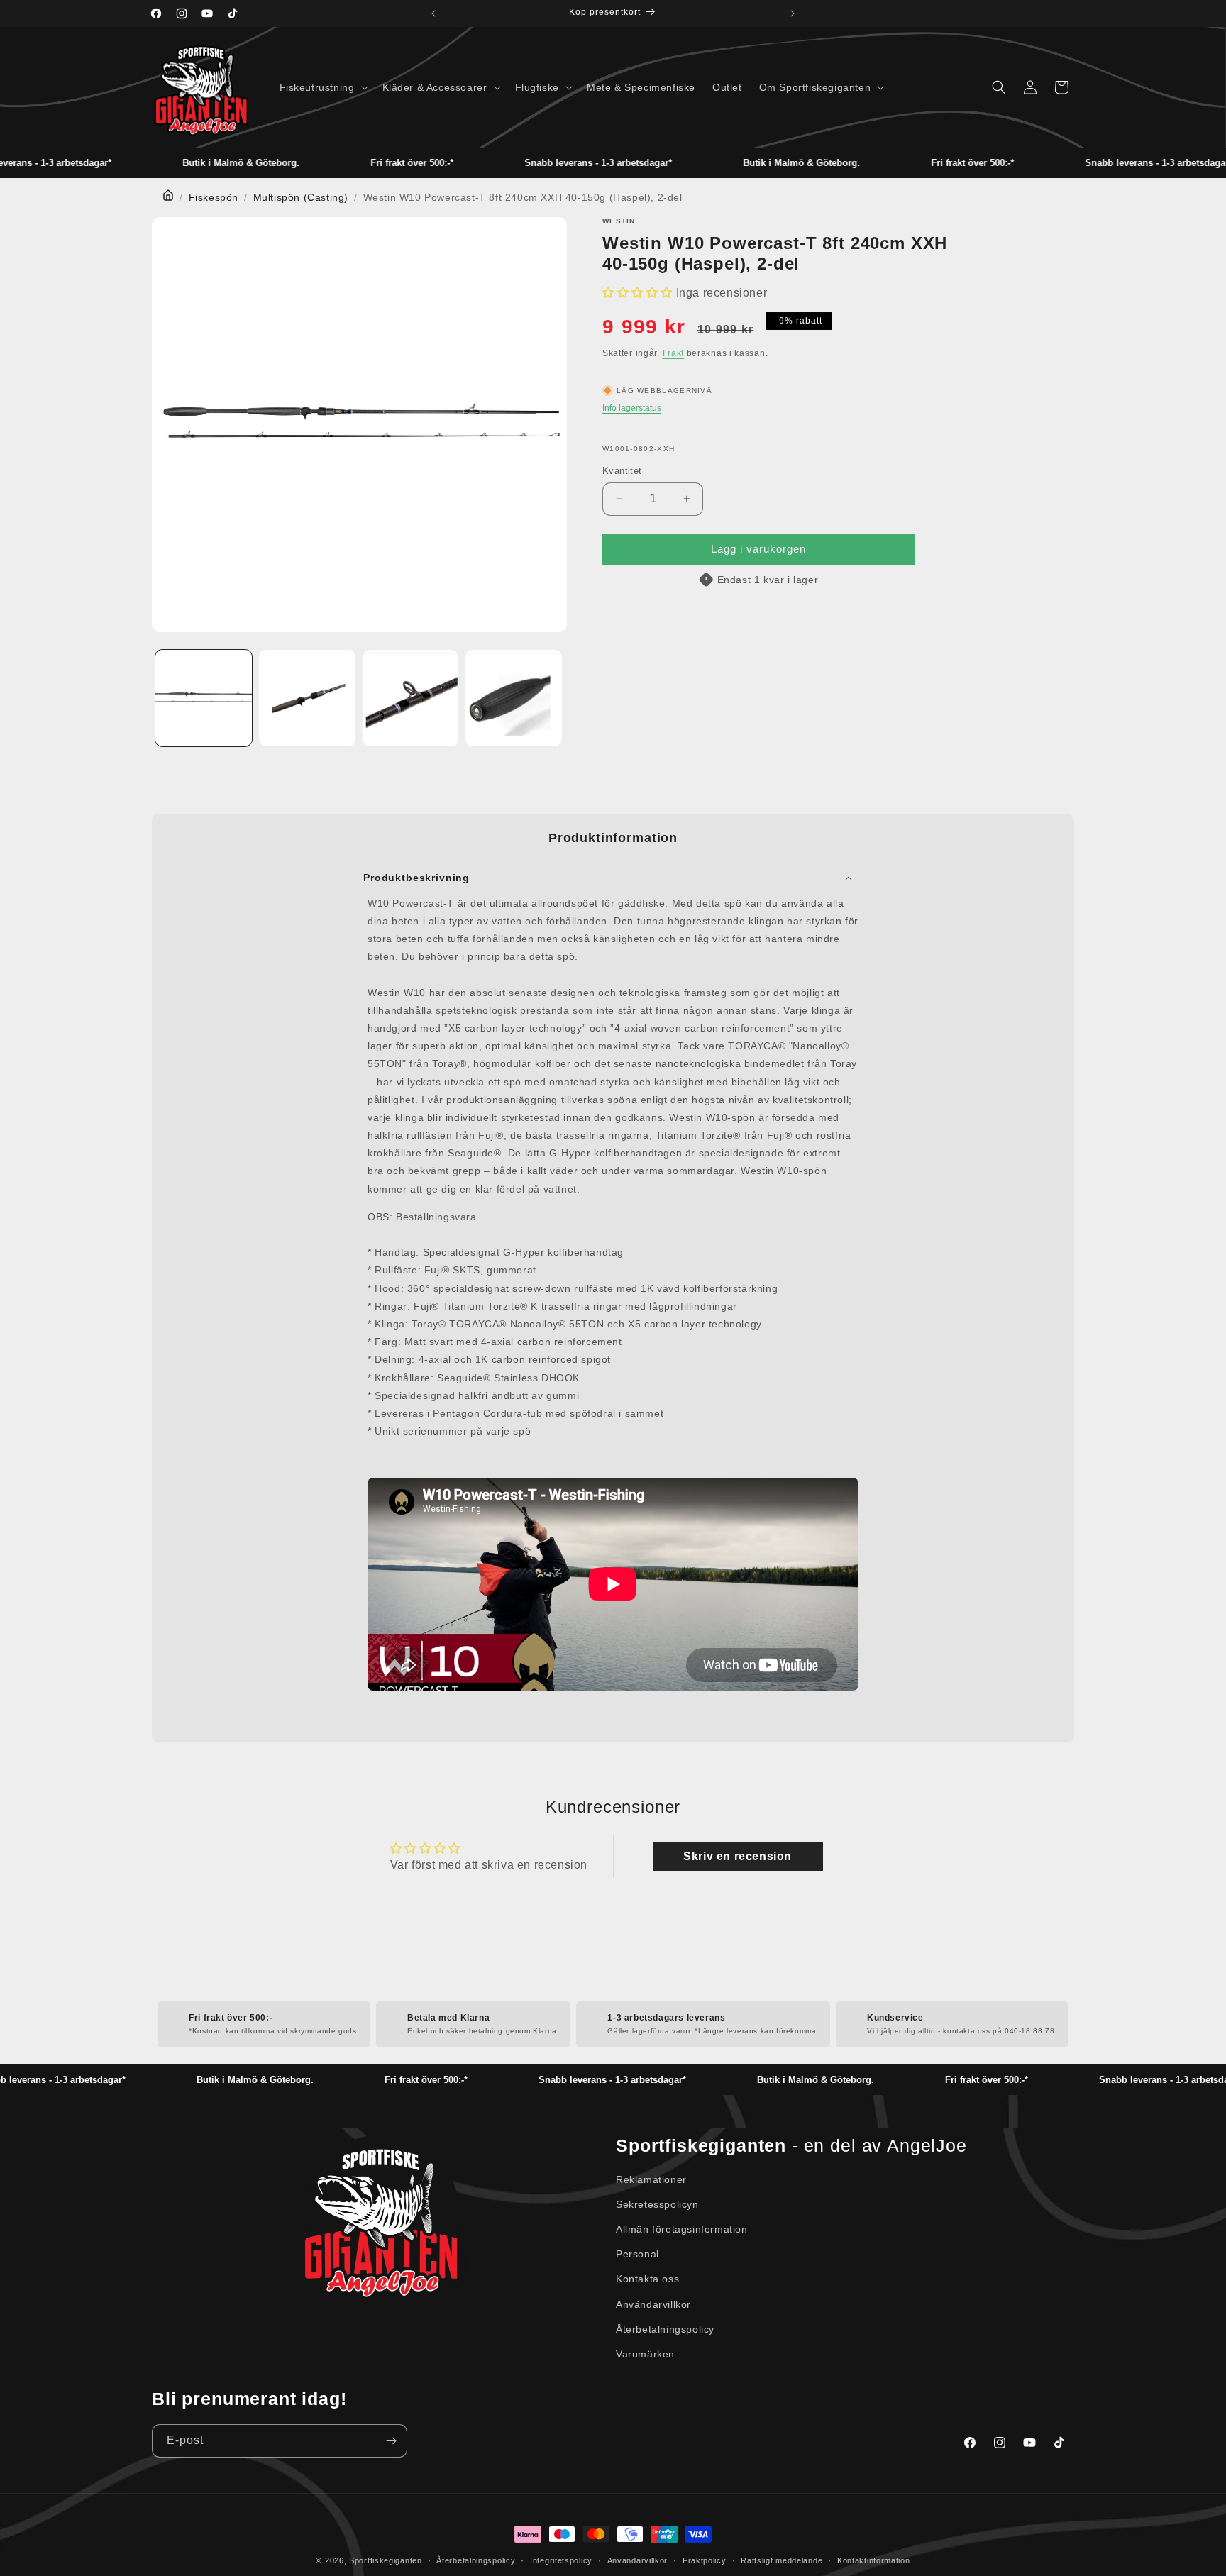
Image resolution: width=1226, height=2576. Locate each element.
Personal (637, 2254)
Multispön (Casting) (301, 197)
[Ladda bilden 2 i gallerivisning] (307, 698)
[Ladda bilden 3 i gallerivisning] (411, 698)
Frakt (674, 353)
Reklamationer (651, 2179)
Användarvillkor (653, 2304)
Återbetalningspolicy (665, 2329)
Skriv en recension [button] (738, 1856)
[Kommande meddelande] (793, 13)
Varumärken (645, 2354)
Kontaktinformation (874, 2560)
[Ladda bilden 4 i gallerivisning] (514, 698)
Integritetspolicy (561, 2560)
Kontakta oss (647, 2279)
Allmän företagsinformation (682, 2229)
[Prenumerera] (391, 2441)
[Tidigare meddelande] (433, 13)
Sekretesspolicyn (657, 2204)
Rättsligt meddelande (782, 2560)
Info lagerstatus (632, 408)
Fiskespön (214, 197)
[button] (322, 87)
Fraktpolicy (705, 2560)
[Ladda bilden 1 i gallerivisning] (204, 698)
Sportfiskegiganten (386, 2560)
